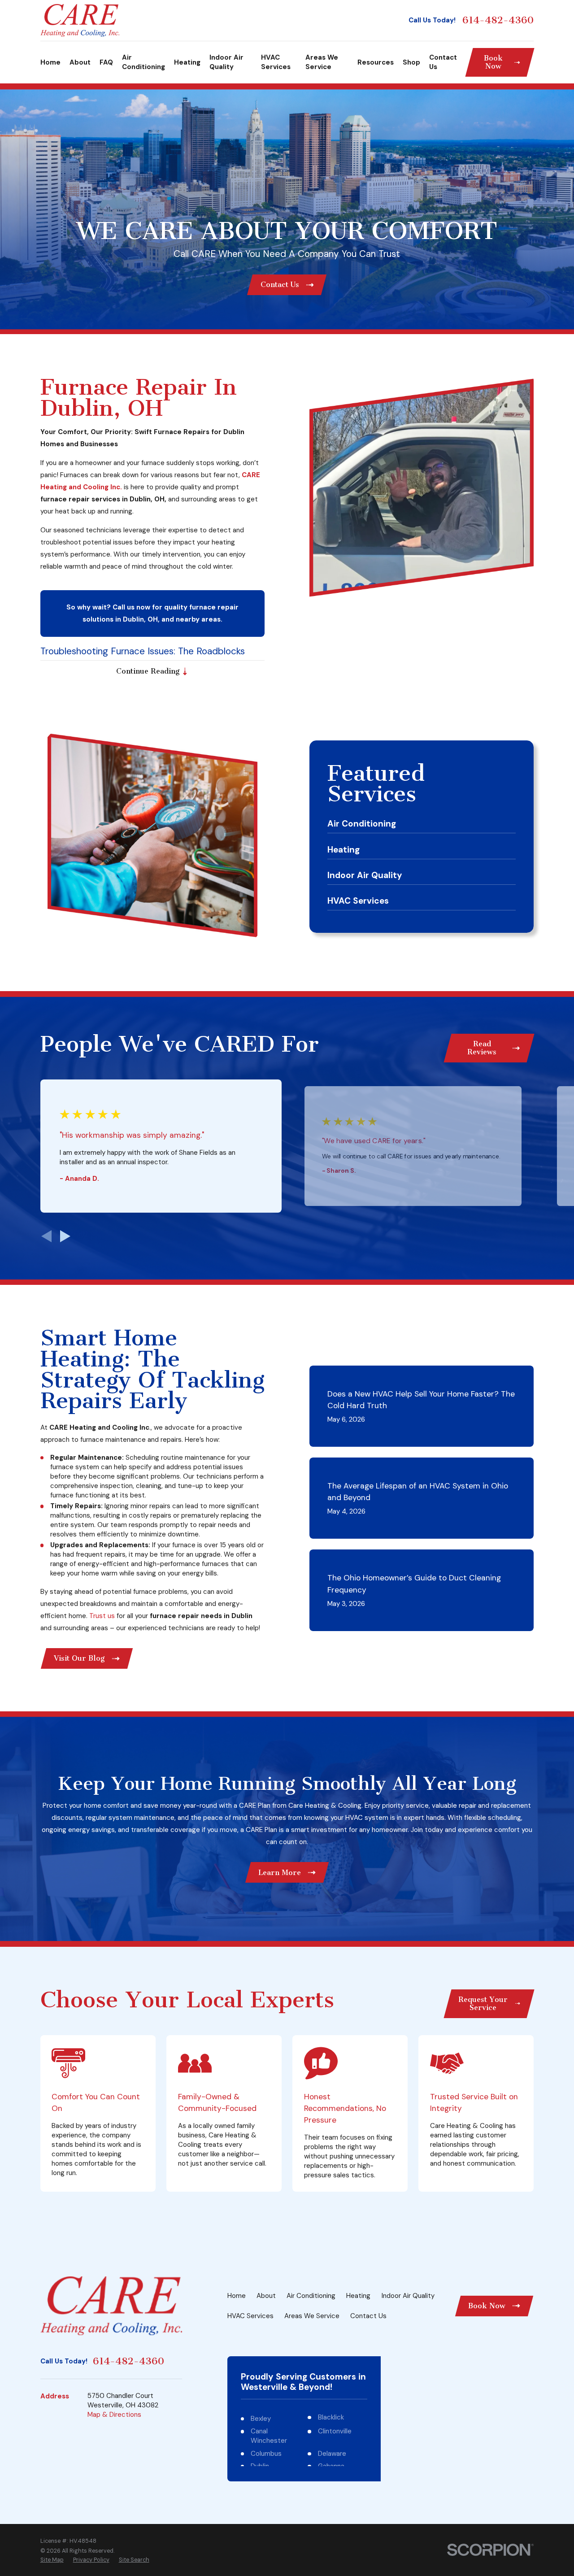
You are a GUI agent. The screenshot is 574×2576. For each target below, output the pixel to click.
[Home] (80, 20)
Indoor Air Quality (408, 2296)
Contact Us (368, 2316)
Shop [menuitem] (411, 62)
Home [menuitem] (50, 62)
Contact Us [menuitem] (443, 62)
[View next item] (65, 1236)
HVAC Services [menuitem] (276, 62)
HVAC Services (250, 2316)
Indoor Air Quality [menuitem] (226, 62)
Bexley (261, 2419)
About (266, 2296)
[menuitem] (52, 2560)
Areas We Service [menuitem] (322, 62)
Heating (358, 2296)
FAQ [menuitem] (106, 62)
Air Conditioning (311, 2296)
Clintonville (335, 2431)
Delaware (332, 2454)
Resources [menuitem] (376, 62)
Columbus (266, 2454)
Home (237, 2296)
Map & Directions (114, 2415)
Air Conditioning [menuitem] (143, 62)
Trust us (102, 1616)
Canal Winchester (269, 2436)
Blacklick (331, 2417)
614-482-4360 (498, 20)
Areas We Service (312, 2316)
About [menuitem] (80, 62)
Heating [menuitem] (187, 62)
